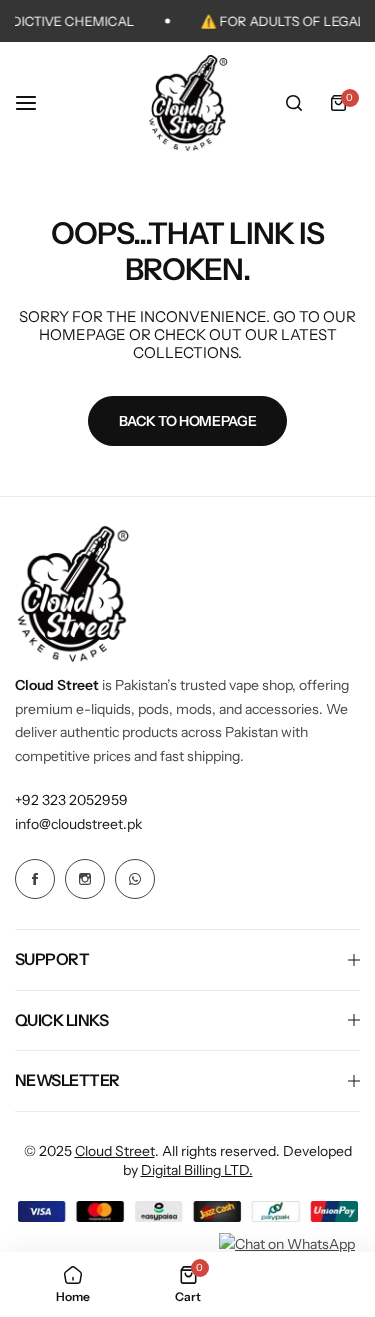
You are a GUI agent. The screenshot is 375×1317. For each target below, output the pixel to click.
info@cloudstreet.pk (78, 824)
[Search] (294, 103)
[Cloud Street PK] (188, 103)
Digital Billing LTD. (197, 1170)
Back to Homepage (188, 421)
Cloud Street (115, 1151)
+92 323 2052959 (71, 800)
